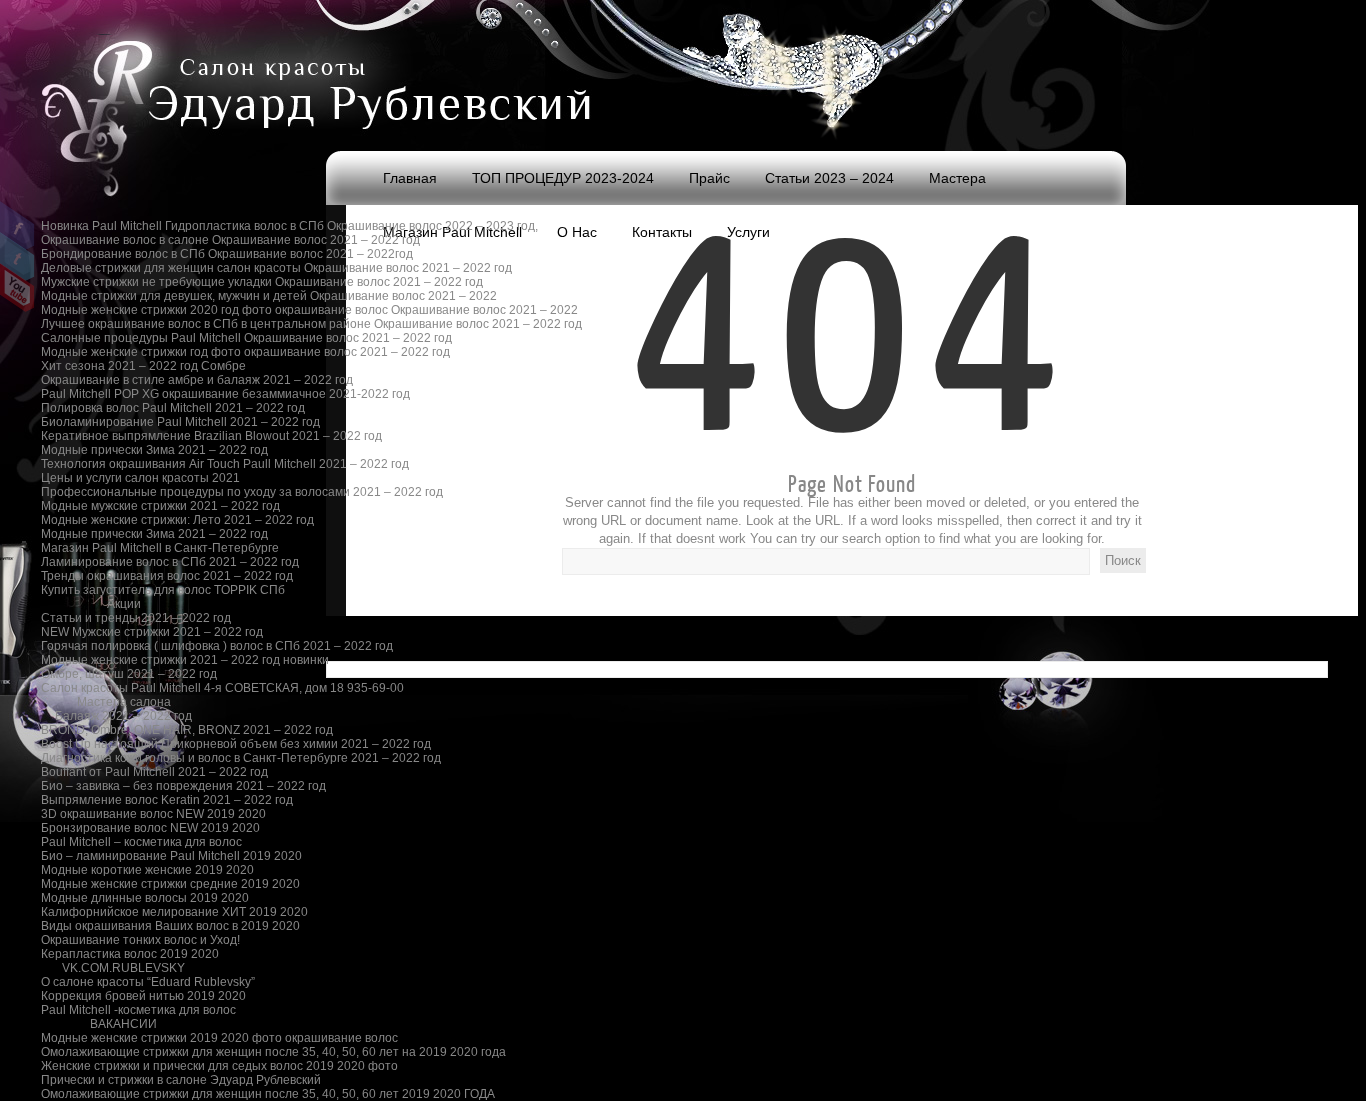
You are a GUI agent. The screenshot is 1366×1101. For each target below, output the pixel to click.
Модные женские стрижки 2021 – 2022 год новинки (123, 660)
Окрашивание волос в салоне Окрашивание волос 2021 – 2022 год (123, 240)
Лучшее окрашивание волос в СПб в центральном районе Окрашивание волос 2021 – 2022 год (123, 324)
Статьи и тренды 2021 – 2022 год (123, 618)
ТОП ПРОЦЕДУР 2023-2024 (563, 178)
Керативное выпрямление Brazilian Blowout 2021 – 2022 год (123, 436)
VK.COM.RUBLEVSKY (123, 968)
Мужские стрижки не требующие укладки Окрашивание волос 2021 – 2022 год (123, 282)
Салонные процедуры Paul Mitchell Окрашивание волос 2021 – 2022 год (123, 338)
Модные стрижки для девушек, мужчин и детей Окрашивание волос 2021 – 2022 (123, 296)
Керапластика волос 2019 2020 (123, 954)
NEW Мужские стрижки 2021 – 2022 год (123, 632)
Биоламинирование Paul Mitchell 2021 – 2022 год (123, 422)
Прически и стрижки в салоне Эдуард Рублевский (123, 1080)
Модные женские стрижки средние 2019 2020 (123, 884)
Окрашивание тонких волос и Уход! (123, 940)
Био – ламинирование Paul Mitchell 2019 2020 (123, 856)
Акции (124, 604)
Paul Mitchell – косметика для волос (123, 842)
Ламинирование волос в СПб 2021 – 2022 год (123, 562)
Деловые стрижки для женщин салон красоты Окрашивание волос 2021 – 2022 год (123, 268)
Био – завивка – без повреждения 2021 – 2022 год (123, 786)
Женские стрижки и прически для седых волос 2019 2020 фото (123, 1066)
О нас (577, 232)
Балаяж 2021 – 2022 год (123, 716)
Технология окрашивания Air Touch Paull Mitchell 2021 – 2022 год (123, 464)
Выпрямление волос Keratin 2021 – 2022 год (123, 800)
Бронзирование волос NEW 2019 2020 (123, 828)
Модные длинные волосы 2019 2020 (123, 898)
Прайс (709, 178)
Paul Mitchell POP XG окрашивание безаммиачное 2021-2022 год (123, 394)
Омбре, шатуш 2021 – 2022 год (123, 674)
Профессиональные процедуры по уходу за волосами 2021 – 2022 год (123, 492)
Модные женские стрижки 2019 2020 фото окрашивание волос (123, 1038)
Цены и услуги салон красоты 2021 (123, 478)
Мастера (957, 178)
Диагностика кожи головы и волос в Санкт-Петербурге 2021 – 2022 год (123, 758)
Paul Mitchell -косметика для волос (123, 1010)
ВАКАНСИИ (123, 1024)
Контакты (662, 232)
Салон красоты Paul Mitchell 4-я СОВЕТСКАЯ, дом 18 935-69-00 (123, 688)
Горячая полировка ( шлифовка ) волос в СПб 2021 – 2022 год (123, 646)
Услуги (748, 232)
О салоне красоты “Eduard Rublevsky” (123, 982)
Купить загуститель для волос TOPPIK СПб (123, 590)
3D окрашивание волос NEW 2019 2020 (123, 814)
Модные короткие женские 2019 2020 (123, 870)
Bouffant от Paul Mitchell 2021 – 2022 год (123, 772)
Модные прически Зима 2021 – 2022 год (123, 450)
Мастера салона (124, 702)
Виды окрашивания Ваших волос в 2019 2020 (123, 926)
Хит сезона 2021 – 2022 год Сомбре (123, 366)
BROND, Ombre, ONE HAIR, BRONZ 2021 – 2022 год (123, 730)
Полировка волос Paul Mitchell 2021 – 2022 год (123, 408)
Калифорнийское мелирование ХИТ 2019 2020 (123, 912)
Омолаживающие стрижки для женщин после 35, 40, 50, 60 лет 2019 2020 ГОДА (123, 1094)
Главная (410, 178)
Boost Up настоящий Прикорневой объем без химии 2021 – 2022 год (123, 744)
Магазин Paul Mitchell (452, 232)
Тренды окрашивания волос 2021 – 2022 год (123, 576)
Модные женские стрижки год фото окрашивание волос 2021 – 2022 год (123, 352)
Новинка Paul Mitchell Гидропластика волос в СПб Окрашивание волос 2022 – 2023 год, (123, 226)
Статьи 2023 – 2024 (829, 178)
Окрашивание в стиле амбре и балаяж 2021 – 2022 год (123, 380)
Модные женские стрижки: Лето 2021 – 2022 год (123, 520)
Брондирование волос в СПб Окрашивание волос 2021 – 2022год (123, 254)
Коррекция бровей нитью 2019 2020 (123, 996)
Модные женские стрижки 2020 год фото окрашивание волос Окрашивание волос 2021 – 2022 (123, 310)
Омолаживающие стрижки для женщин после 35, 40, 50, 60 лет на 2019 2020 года (123, 1052)
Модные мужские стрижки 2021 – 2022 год (123, 506)
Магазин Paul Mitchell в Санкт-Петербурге (123, 548)
